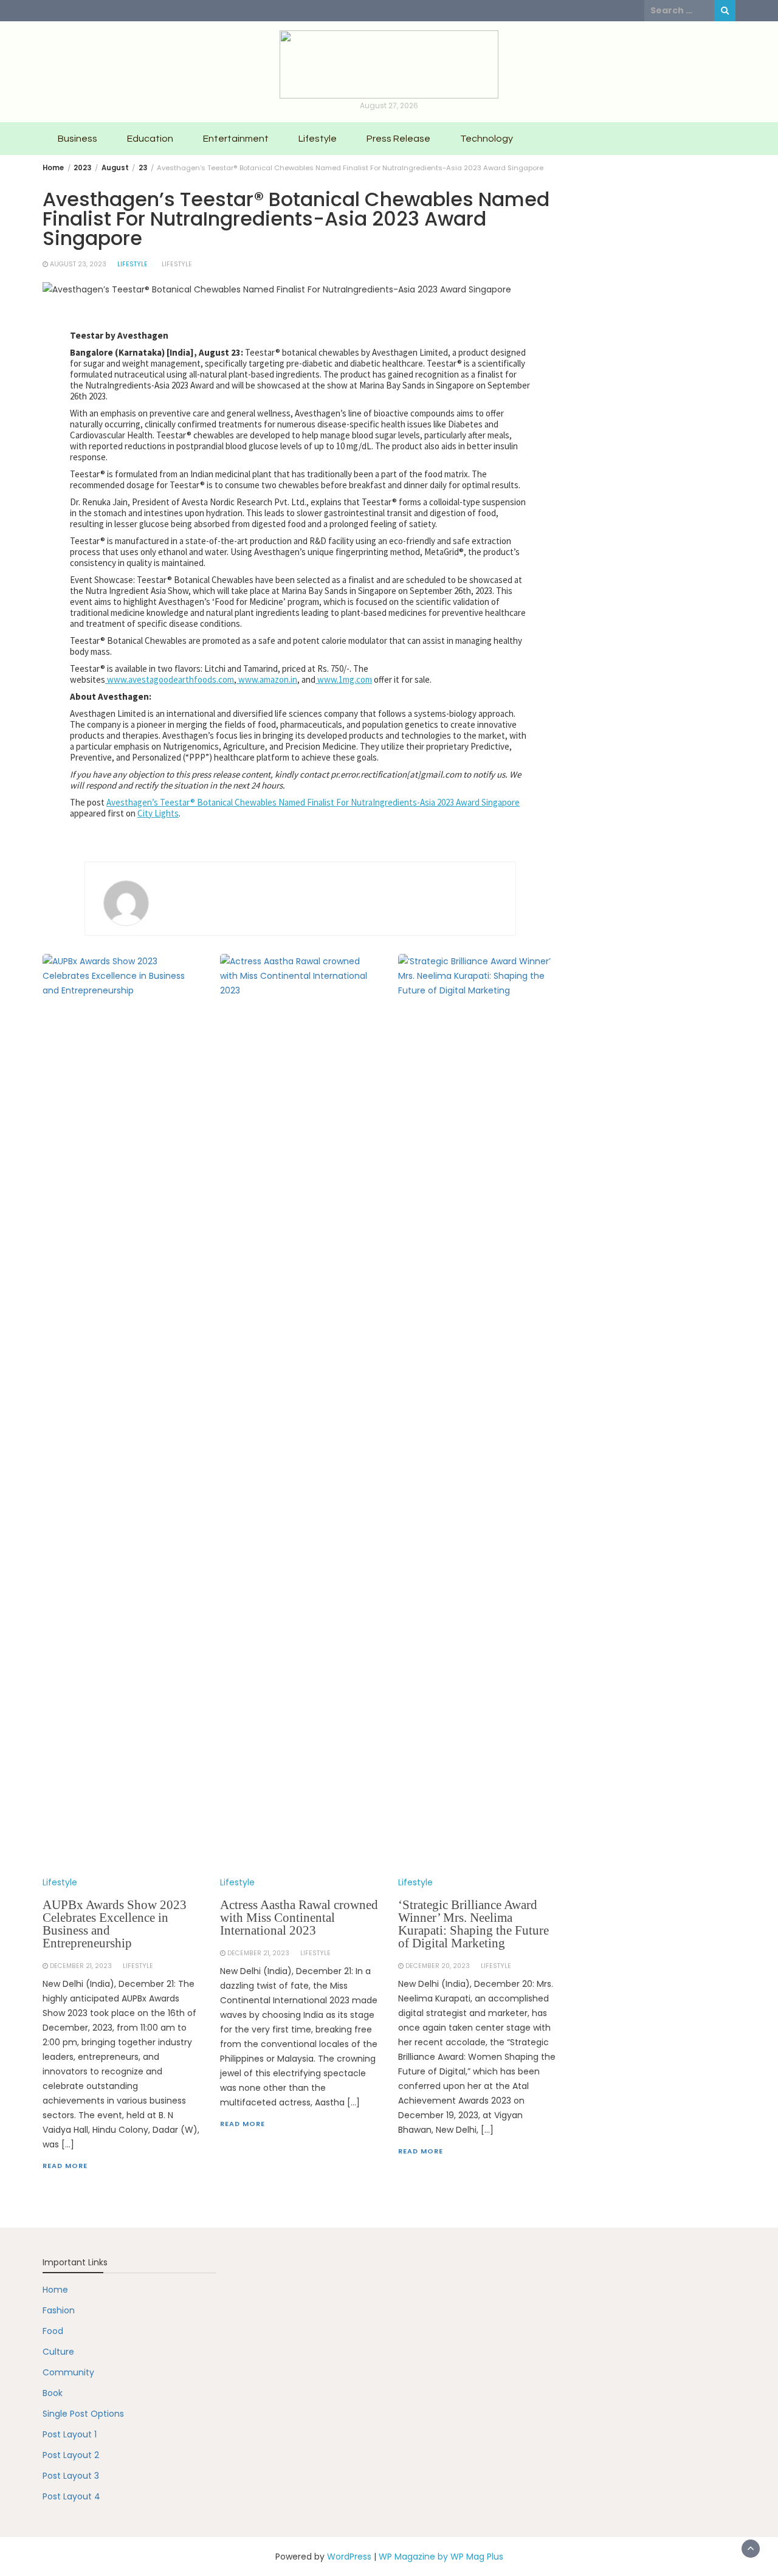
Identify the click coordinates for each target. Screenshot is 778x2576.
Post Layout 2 (71, 2455)
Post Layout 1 (70, 2434)
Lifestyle (318, 139)
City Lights (158, 813)
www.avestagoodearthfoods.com (170, 679)
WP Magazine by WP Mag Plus (441, 2557)
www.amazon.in (267, 679)
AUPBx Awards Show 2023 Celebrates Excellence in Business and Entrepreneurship (115, 1924)
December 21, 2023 (81, 1966)
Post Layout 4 (71, 2496)
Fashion (59, 2310)
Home (55, 2290)
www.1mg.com (345, 679)
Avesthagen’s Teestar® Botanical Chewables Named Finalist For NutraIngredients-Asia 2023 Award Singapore (313, 802)
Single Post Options (83, 2414)
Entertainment (236, 139)
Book (53, 2393)
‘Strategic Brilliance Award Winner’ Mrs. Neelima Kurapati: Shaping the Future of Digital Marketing (473, 1924)
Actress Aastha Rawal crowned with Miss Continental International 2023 (299, 1918)
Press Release (398, 139)
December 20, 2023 (438, 1966)
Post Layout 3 (71, 2476)
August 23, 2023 (78, 264)
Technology (487, 139)
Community (68, 2372)
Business (77, 139)
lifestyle (177, 264)
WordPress (349, 2557)
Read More (65, 2166)
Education (150, 139)
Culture (58, 2352)
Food (53, 2331)
